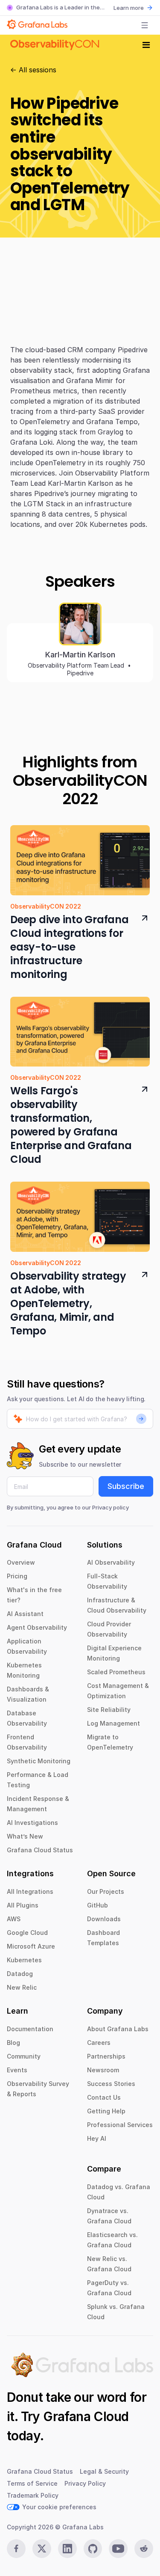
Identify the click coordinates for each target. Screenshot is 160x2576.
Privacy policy (111, 1507)
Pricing (17, 1576)
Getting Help (106, 2111)
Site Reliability (109, 1710)
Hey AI (97, 2138)
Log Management (113, 1723)
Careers (99, 2043)
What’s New (25, 1836)
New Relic (22, 1987)
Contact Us (104, 2097)
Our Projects (106, 1891)
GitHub (97, 1905)
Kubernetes (24, 1960)
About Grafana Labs (118, 2029)
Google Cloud (27, 1933)
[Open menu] (145, 25)
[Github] (93, 2549)
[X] (42, 2549)
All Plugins (23, 1905)
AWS (14, 1919)
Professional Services (120, 2125)
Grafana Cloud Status (40, 1850)
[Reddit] (144, 2549)
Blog (13, 2043)
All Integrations (30, 1891)
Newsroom (103, 2070)
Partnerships (106, 2056)
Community (24, 2056)
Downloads (104, 1919)
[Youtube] (118, 2549)
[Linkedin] (67, 2549)
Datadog (20, 1974)
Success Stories (111, 2084)
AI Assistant (25, 1614)
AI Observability (111, 1562)
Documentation (30, 2029)
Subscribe (126, 1486)
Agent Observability (37, 1627)
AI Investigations (32, 1823)
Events (17, 2070)
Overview (21, 1562)
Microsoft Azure (31, 1946)
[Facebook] (16, 2549)
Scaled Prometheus (116, 1672)
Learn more (129, 8)
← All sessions (33, 70)
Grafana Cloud (86, 2416)
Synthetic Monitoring (39, 1761)
